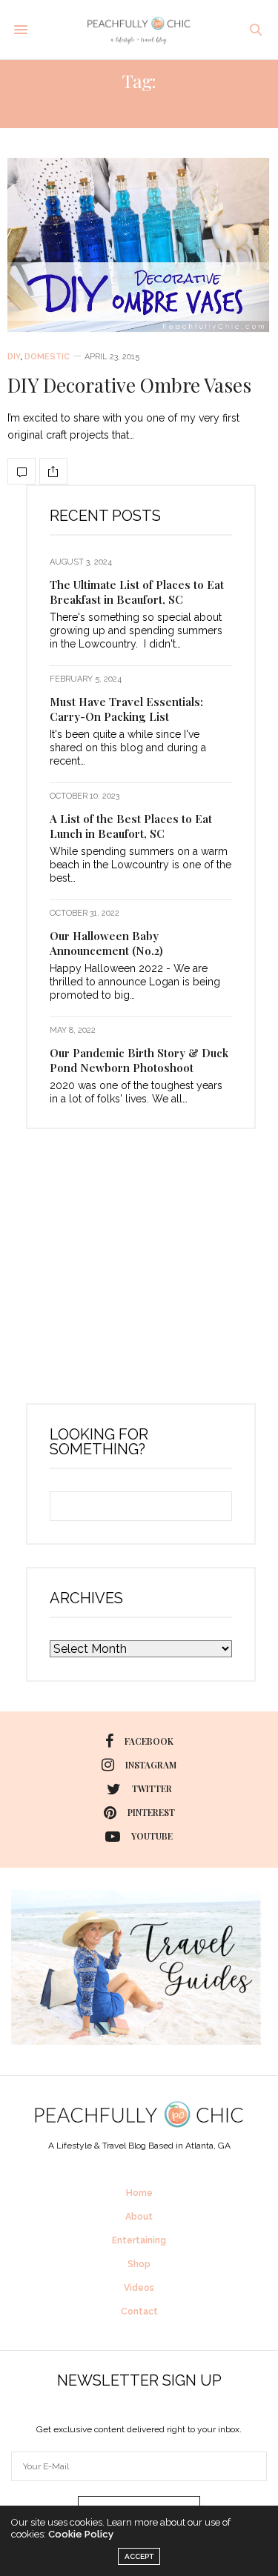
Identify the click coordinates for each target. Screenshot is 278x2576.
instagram (151, 1765)
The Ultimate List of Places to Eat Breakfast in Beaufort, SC (137, 592)
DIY (14, 357)
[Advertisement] (141, 1266)
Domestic (47, 357)
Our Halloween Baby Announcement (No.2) (106, 943)
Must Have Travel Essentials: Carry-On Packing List (126, 709)
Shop (139, 2264)
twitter (152, 1788)
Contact (139, 2312)
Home (139, 2193)
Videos (139, 2288)
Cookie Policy (81, 2534)
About (139, 2217)
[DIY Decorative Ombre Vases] (139, 246)
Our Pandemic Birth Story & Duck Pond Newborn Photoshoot (139, 1060)
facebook (149, 1741)
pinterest (151, 1812)
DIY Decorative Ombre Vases (129, 385)
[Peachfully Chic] (139, 30)
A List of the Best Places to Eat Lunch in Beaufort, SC (131, 826)
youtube (152, 1836)
